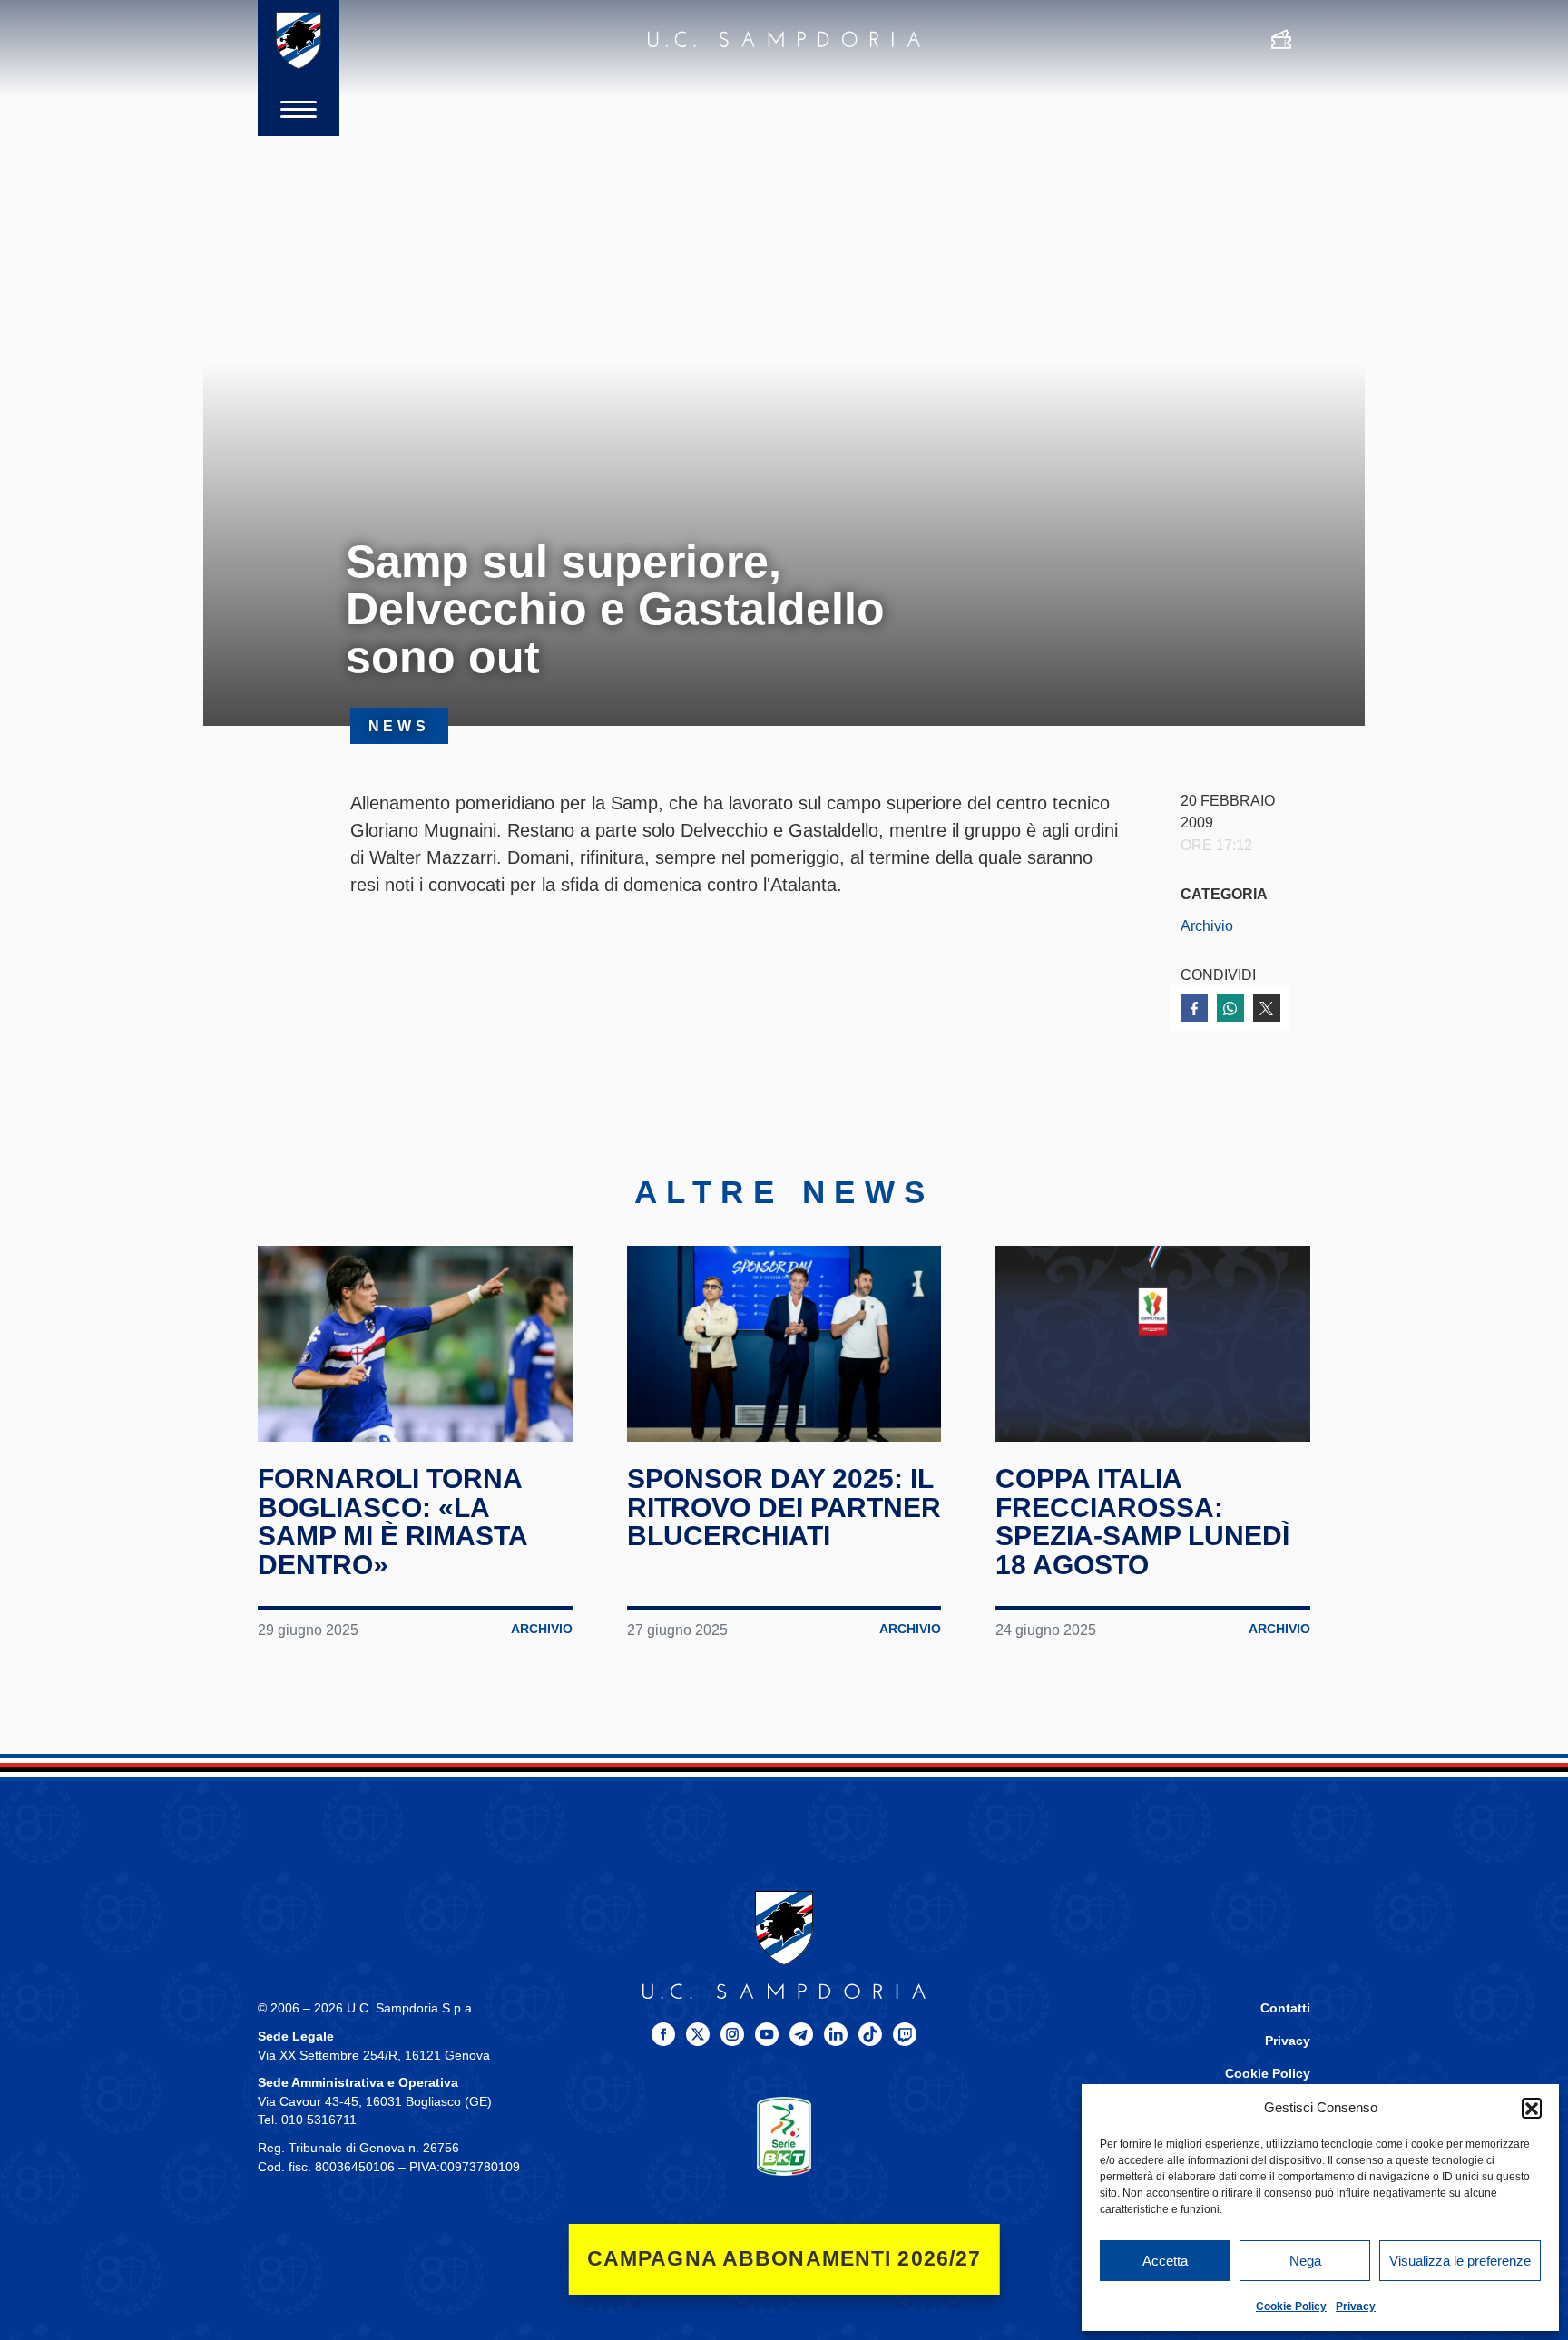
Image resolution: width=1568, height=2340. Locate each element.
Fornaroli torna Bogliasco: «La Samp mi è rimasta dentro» (392, 1522)
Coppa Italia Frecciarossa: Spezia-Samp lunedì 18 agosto (1142, 1522)
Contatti (1285, 2008)
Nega (1305, 2261)
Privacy (1356, 2306)
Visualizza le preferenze (1460, 2261)
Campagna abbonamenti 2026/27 (784, 2259)
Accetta (1165, 2261)
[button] (1532, 2108)
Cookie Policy (1291, 2306)
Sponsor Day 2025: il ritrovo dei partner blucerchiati (784, 1507)
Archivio (1207, 925)
